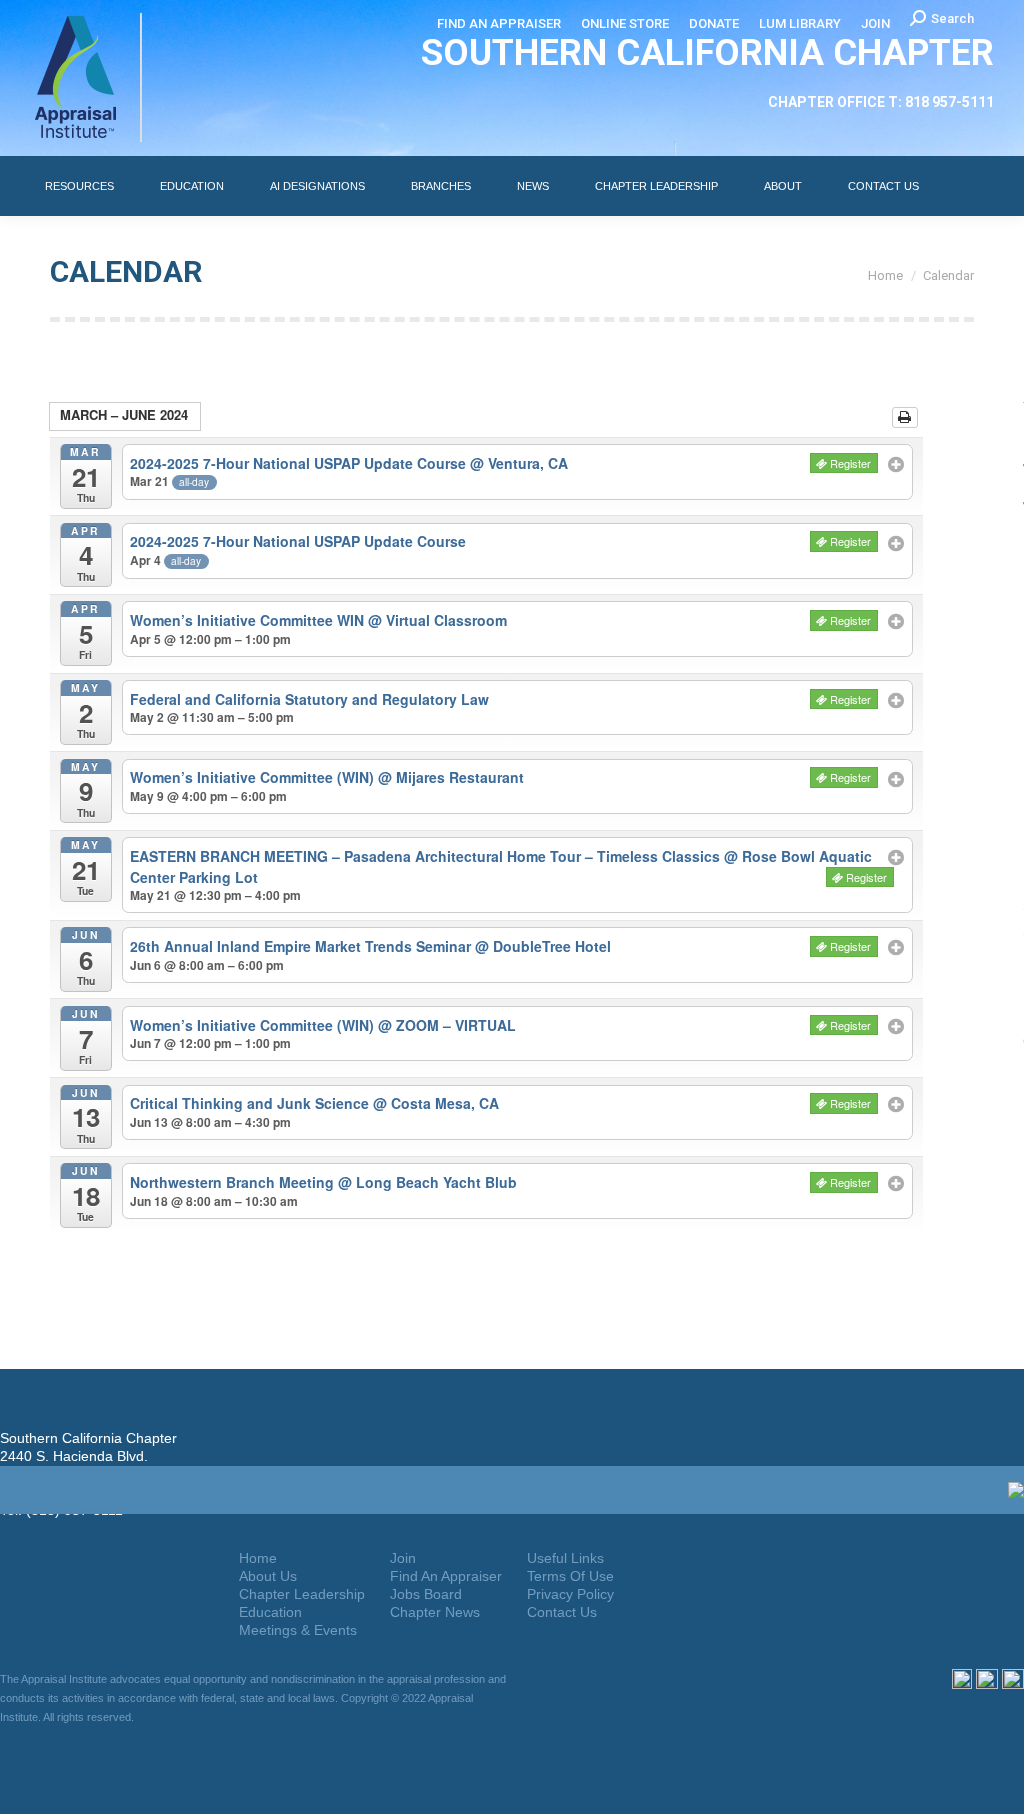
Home (258, 1558)
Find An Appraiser (446, 1576)
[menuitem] (499, 23)
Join (403, 1558)
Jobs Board (426, 1594)
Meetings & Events (298, 1630)
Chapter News (435, 1612)
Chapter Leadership (302, 1594)
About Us (268, 1576)
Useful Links (565, 1558)
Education (270, 1612)
